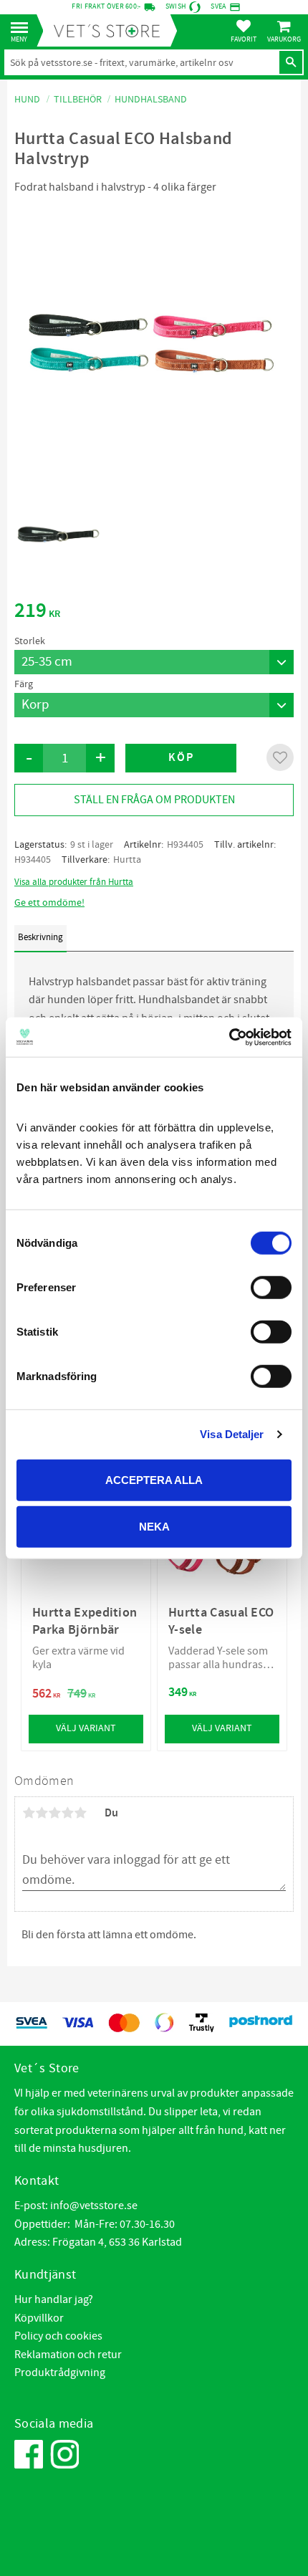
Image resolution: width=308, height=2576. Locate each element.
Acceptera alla (154, 1479)
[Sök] (291, 62)
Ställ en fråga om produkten (154, 800)
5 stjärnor (80, 1813)
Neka (154, 1527)
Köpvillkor (39, 2318)
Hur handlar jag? (54, 2299)
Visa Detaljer (232, 1434)
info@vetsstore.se (94, 2206)
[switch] (271, 1287)
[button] (23, 28)
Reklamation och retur (68, 2355)
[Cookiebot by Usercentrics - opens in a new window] (229, 1037)
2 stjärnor (42, 1813)
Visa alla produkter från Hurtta (74, 882)
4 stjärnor (67, 1813)
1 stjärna (29, 1813)
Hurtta (127, 860)
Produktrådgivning (60, 2372)
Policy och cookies (58, 2336)
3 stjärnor (54, 1813)
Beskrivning (40, 937)
